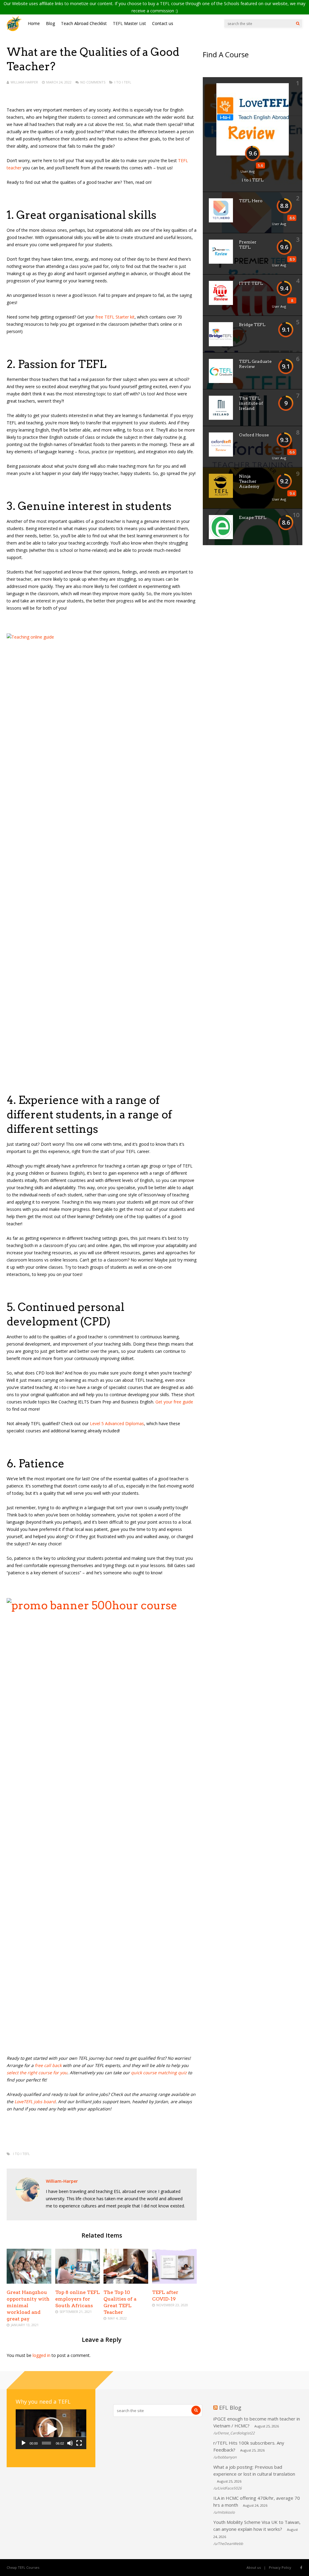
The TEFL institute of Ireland (251, 403)
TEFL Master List (129, 23)
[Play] (24, 2443)
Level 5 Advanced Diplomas (117, 1423)
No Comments (93, 82)
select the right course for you (37, 2073)
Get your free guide (174, 1402)
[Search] (298, 24)
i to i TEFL (123, 82)
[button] (51, 2429)
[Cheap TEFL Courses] (14, 30)
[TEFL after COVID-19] (174, 2282)
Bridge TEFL (252, 325)
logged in (41, 2355)
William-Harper (24, 82)
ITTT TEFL (251, 283)
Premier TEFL (248, 245)
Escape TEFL (253, 517)
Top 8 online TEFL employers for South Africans (78, 2299)
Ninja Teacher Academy (249, 481)
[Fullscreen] (79, 2443)
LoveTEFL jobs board (35, 2102)
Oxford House (254, 435)
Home (34, 23)
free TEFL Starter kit (115, 317)
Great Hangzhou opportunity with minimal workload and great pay (28, 2306)
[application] (51, 2429)
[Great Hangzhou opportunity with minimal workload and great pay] (29, 2282)
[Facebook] (301, 2568)
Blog (50, 23)
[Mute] (70, 2443)
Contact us (163, 23)
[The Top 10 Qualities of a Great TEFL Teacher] (126, 2282)
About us (254, 2567)
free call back (48, 2065)
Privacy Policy (280, 2567)
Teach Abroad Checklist (84, 23)
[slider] (46, 2443)
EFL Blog (230, 2408)
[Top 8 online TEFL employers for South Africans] (78, 2282)
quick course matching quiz (159, 2073)
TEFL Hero (251, 201)
